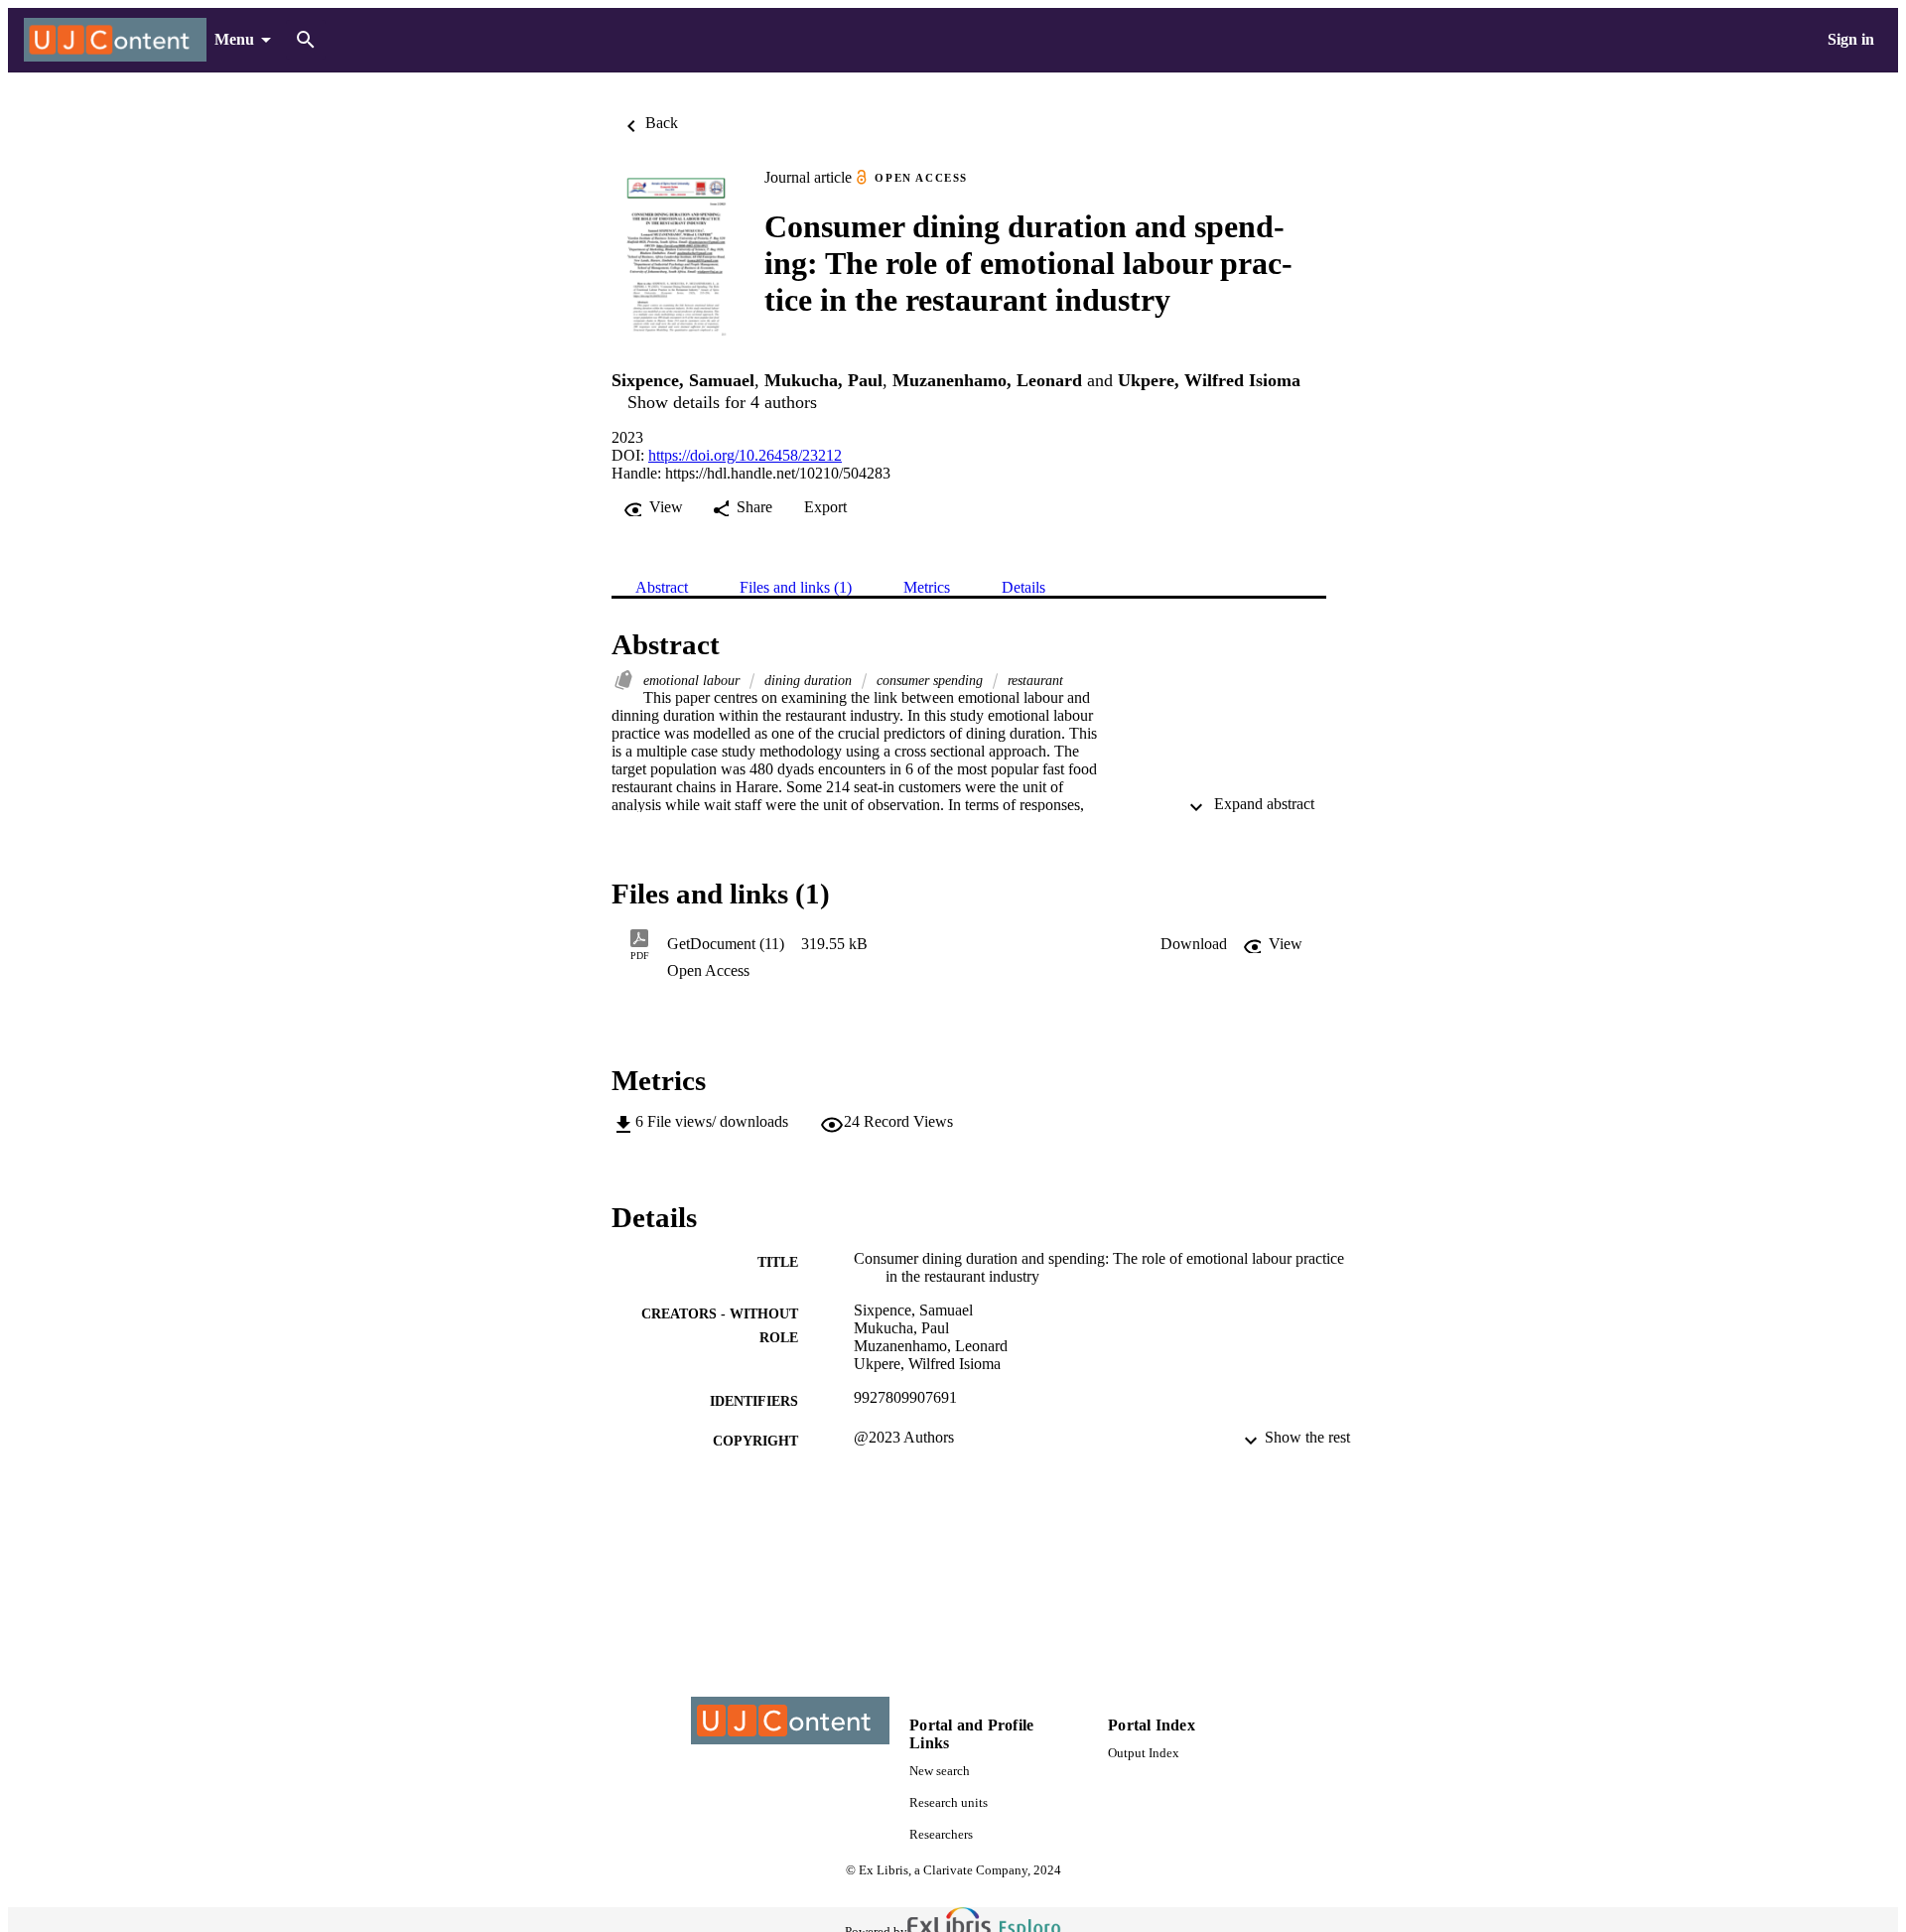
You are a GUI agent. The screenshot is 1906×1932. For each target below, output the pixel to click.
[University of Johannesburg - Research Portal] (115, 40)
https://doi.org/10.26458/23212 (745, 455)
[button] (1194, 944)
